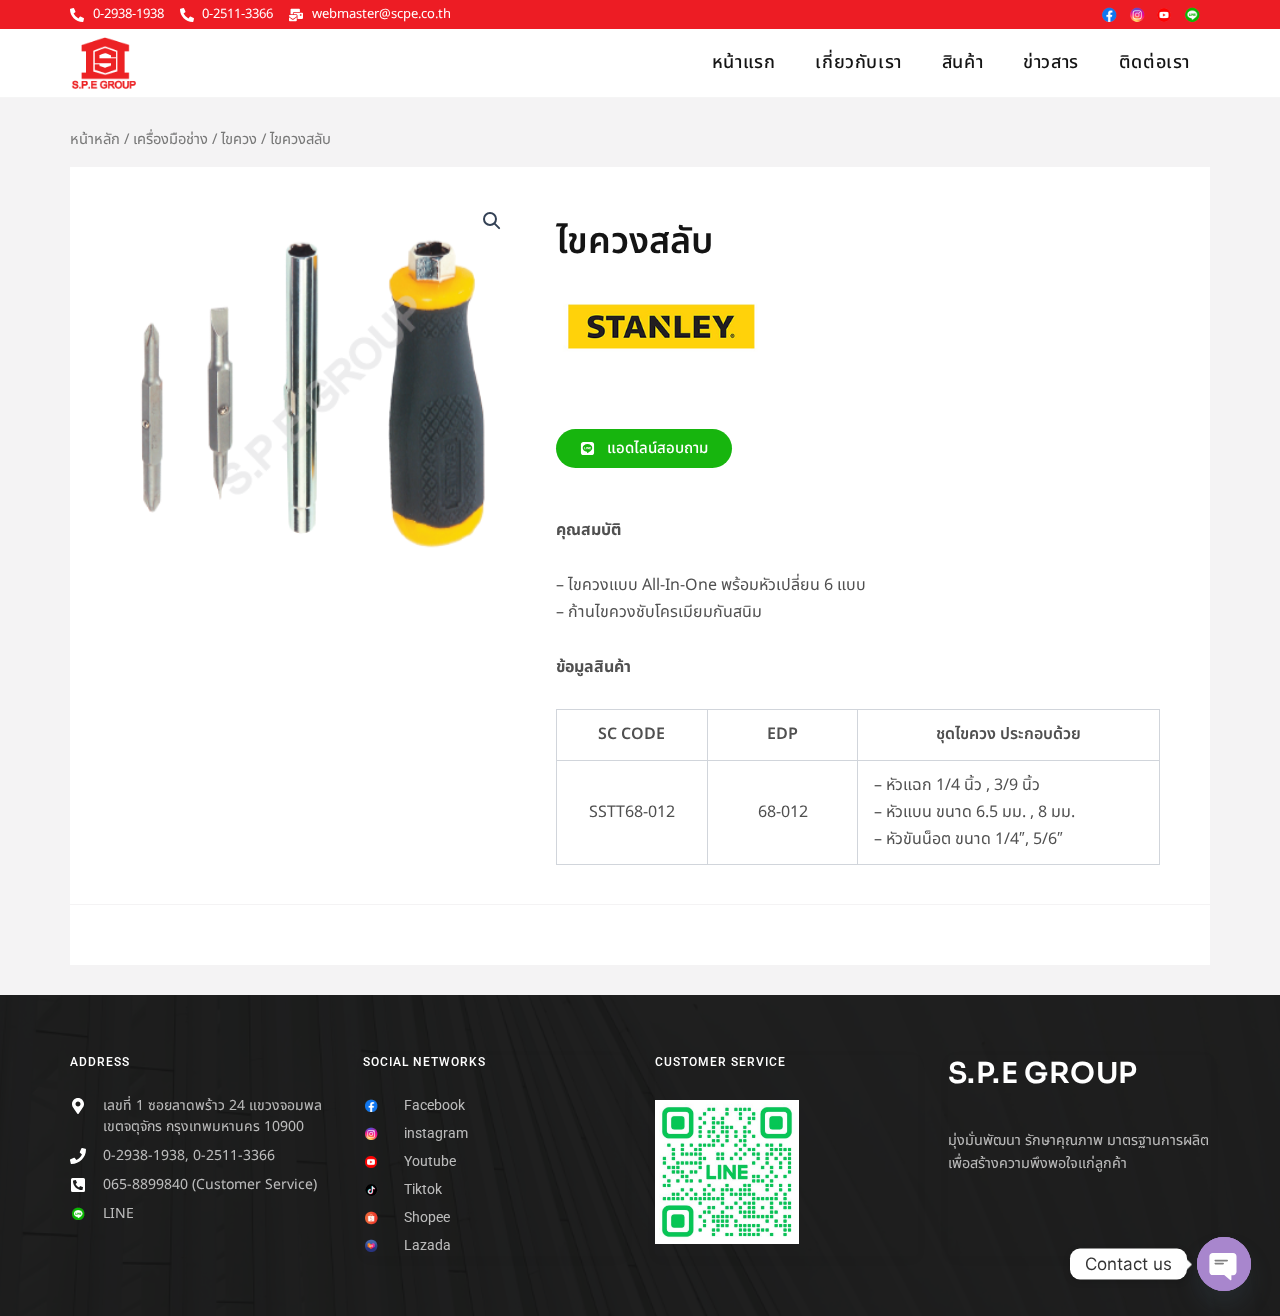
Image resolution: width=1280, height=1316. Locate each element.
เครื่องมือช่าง (170, 139)
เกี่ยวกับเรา (858, 62)
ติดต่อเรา (1154, 62)
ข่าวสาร (1051, 62)
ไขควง (239, 139)
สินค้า (962, 62)
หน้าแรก (744, 62)
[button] (492, 221)
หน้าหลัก (95, 139)
